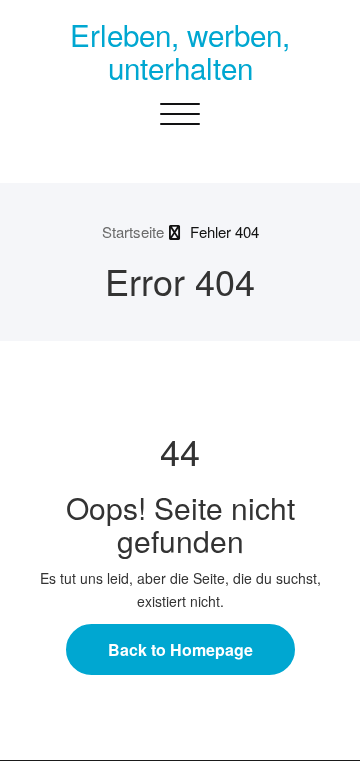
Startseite (133, 231)
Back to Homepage (180, 649)
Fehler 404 (224, 231)
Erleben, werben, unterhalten (180, 50)
